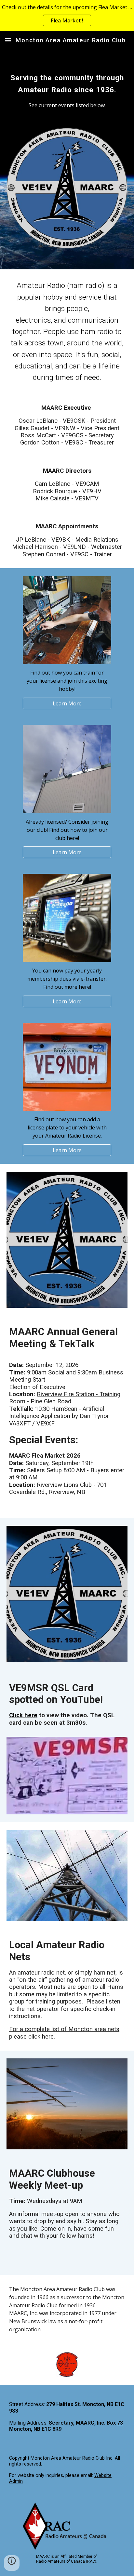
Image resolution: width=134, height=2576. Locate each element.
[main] (67, 82)
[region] (67, 16)
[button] (8, 40)
